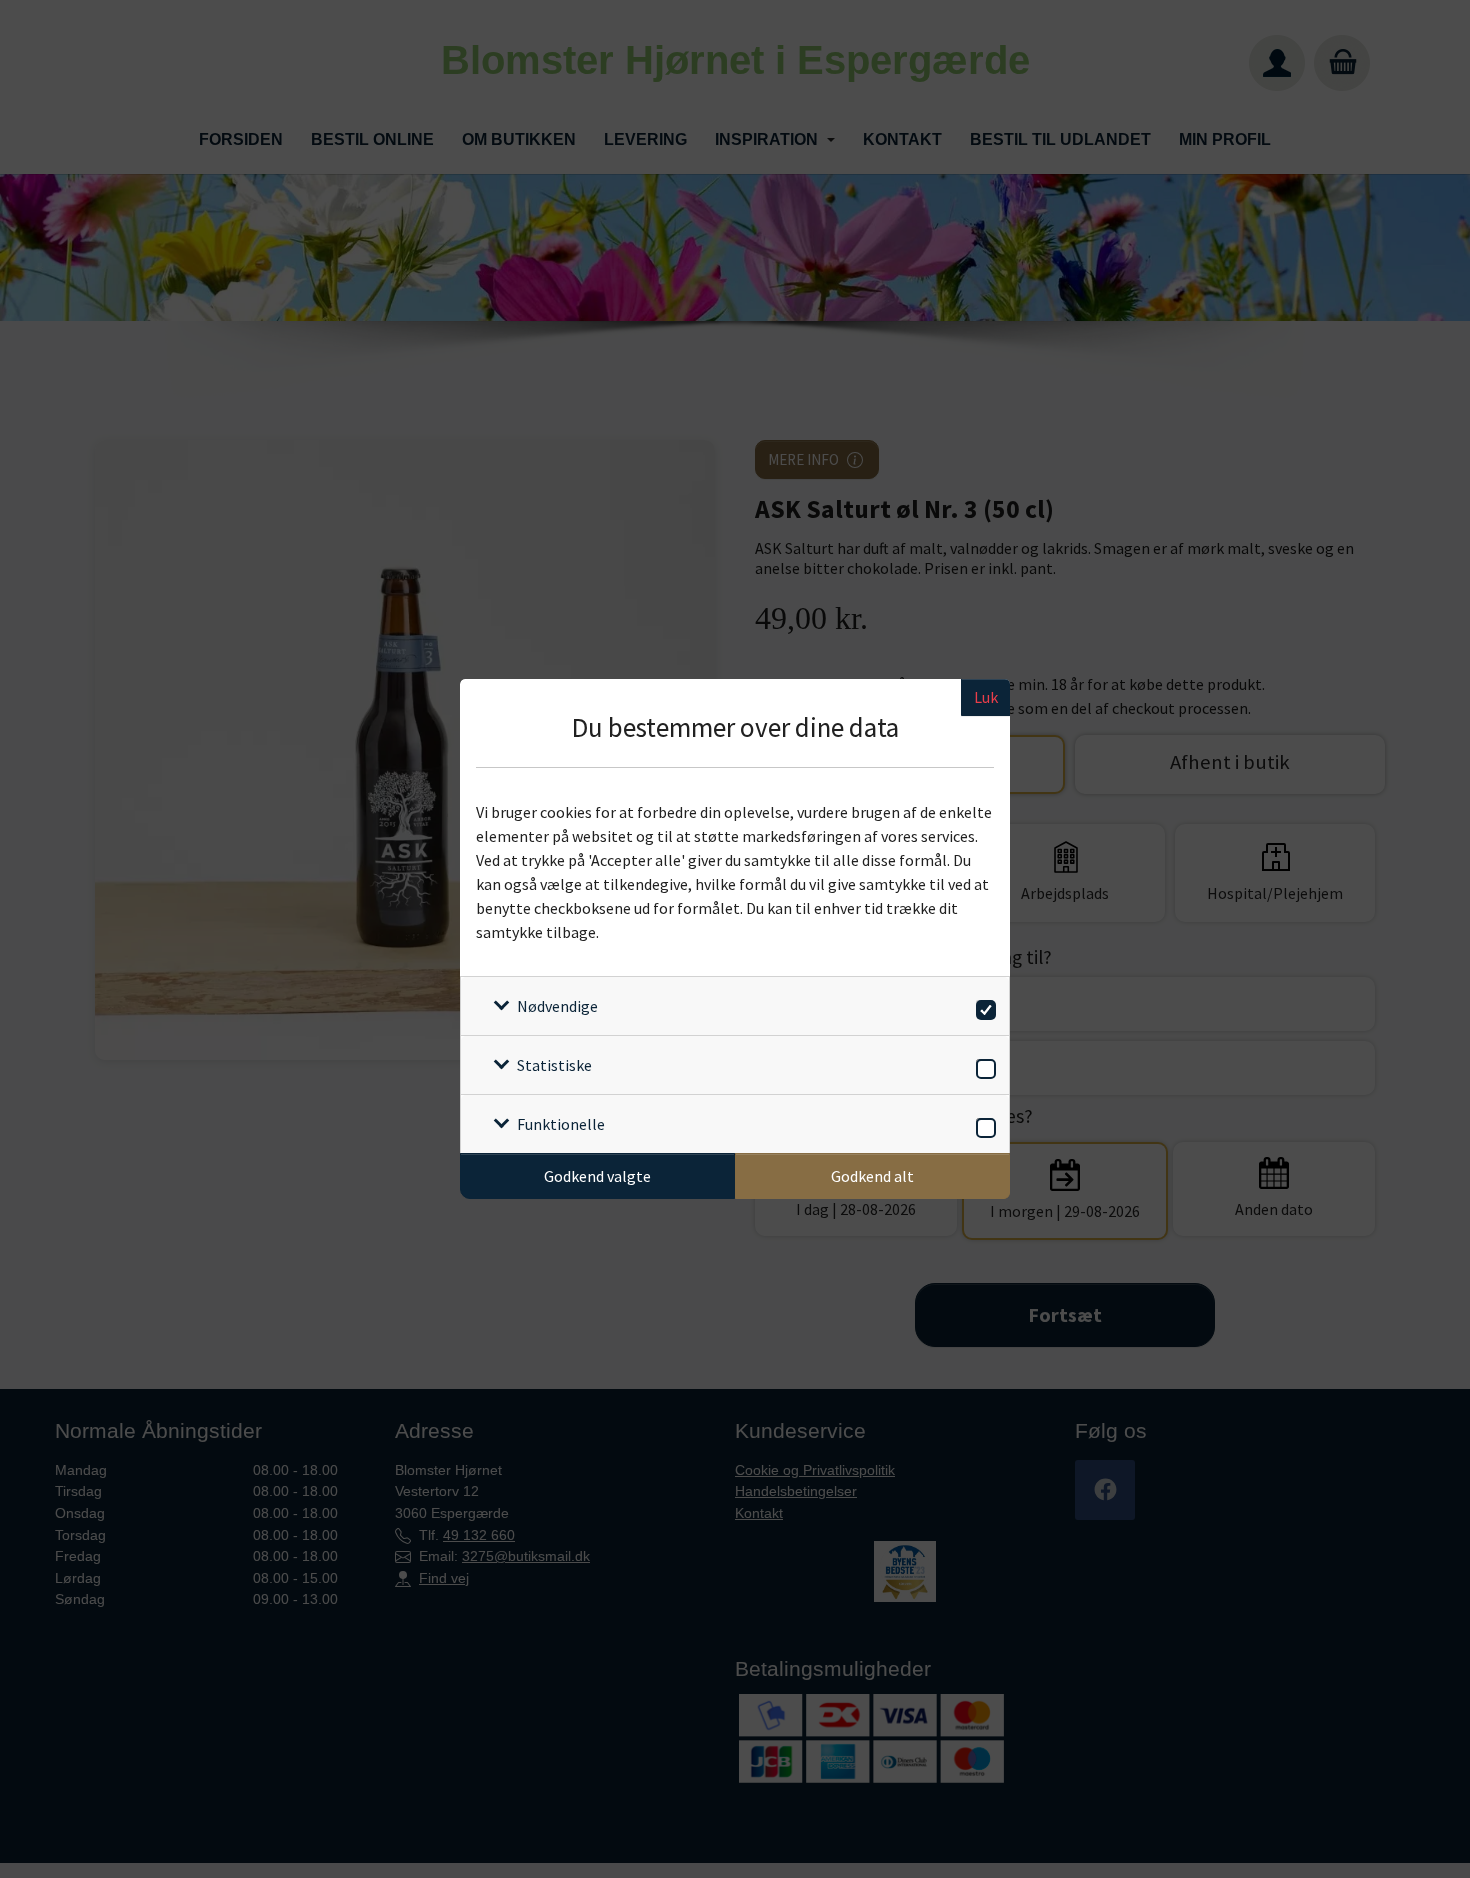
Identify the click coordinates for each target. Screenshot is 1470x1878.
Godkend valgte (597, 1176)
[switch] (982, 1006)
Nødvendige (557, 1006)
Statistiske (554, 1065)
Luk (986, 697)
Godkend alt (872, 1176)
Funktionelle (561, 1124)
